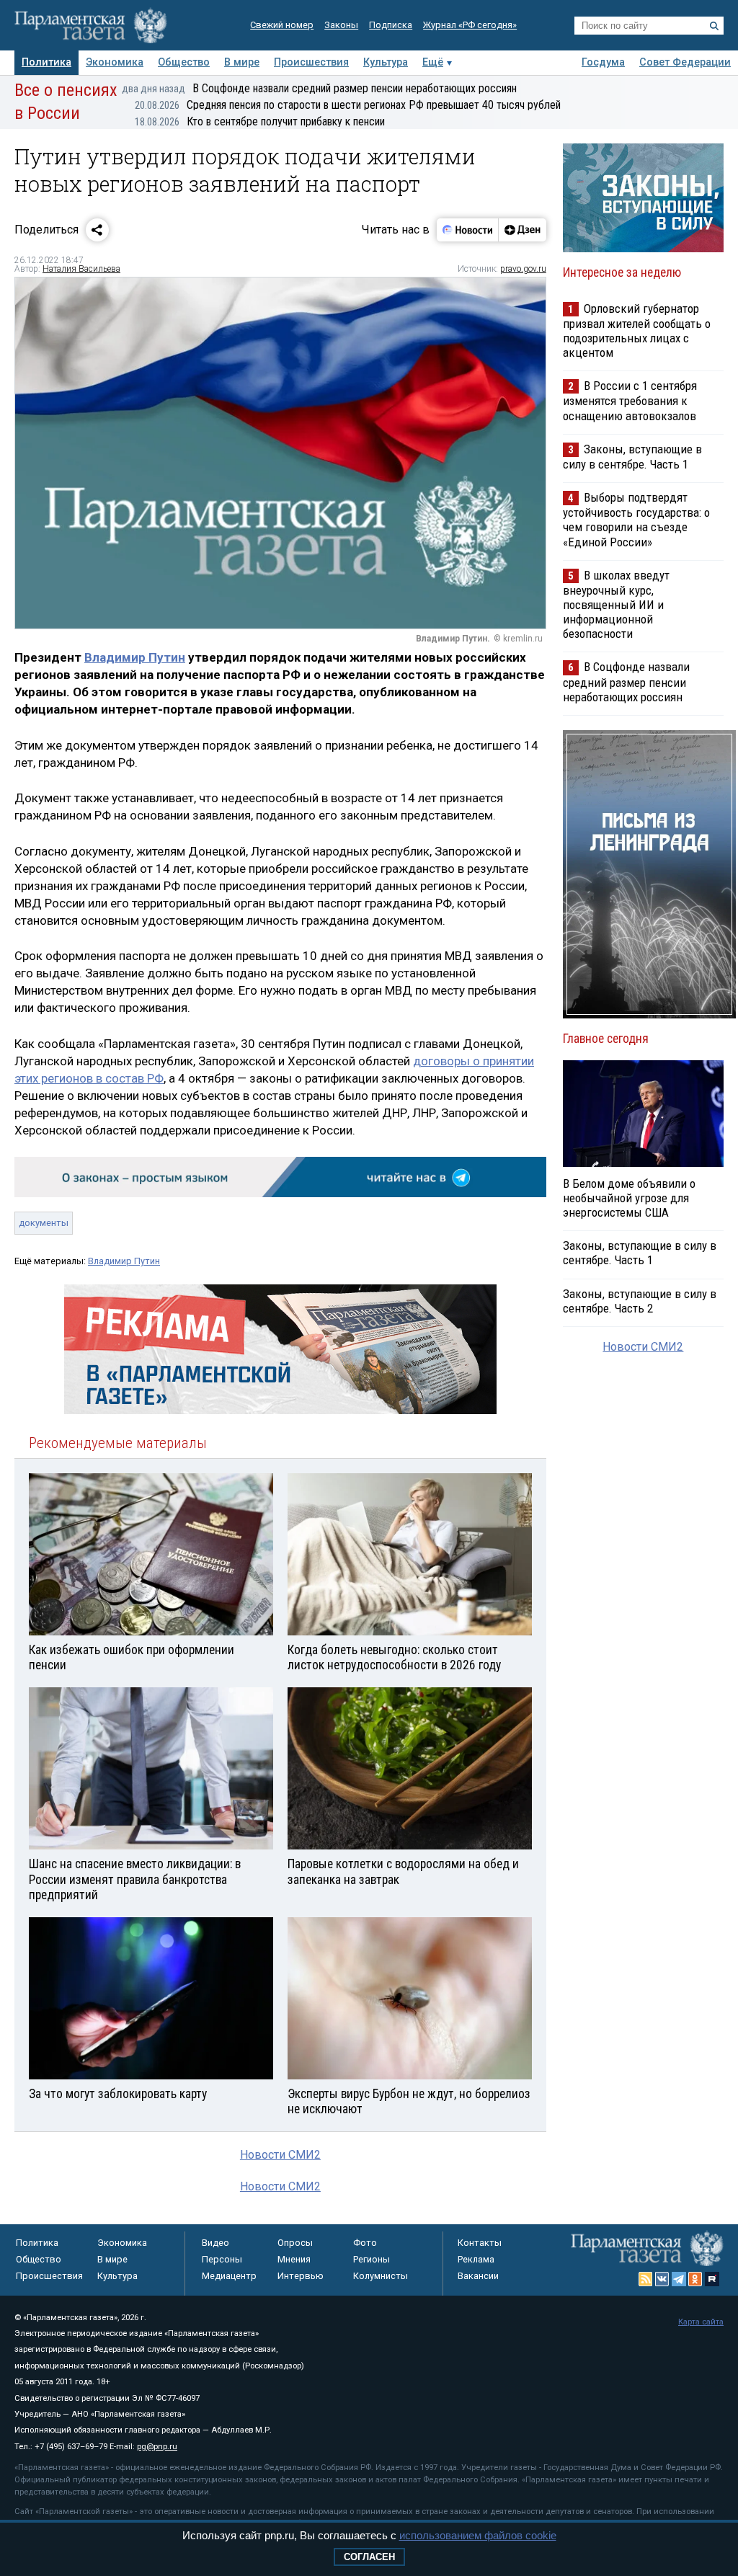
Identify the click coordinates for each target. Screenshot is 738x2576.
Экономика (115, 62)
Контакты (480, 2243)
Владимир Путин (135, 657)
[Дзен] (522, 230)
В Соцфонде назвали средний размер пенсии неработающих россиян (319, 88)
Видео (215, 2243)
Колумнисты (381, 2276)
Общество (184, 62)
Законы (341, 25)
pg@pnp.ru (157, 2447)
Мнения (294, 2259)
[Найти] (714, 26)
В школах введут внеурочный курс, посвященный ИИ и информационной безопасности (616, 605)
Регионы (372, 2259)
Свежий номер (282, 25)
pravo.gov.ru (523, 269)
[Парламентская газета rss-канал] (646, 2279)
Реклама (476, 2259)
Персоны (222, 2259)
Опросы (295, 2243)
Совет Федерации (685, 62)
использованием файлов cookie (478, 2535)
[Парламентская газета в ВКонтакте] (662, 2279)
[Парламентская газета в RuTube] (712, 2279)
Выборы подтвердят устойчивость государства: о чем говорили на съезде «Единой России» (636, 519)
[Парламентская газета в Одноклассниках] (695, 2279)
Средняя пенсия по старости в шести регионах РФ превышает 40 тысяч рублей (348, 105)
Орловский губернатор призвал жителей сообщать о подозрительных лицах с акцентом (637, 330)
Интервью (301, 2276)
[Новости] (468, 230)
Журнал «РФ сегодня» (470, 25)
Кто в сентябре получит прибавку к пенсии (260, 121)
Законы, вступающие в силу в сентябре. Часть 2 (640, 1301)
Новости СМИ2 (280, 2155)
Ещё (433, 62)
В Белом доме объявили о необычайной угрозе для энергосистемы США (629, 1198)
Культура (386, 62)
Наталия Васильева (81, 269)
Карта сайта (701, 2322)
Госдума (603, 62)
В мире (242, 62)
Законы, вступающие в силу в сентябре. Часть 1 (632, 457)
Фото (365, 2243)
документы (44, 1223)
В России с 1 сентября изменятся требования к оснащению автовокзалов (630, 400)
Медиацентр (229, 2276)
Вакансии (478, 2276)
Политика (46, 62)
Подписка (391, 25)
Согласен (369, 2557)
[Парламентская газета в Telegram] (679, 2279)
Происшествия (311, 62)
